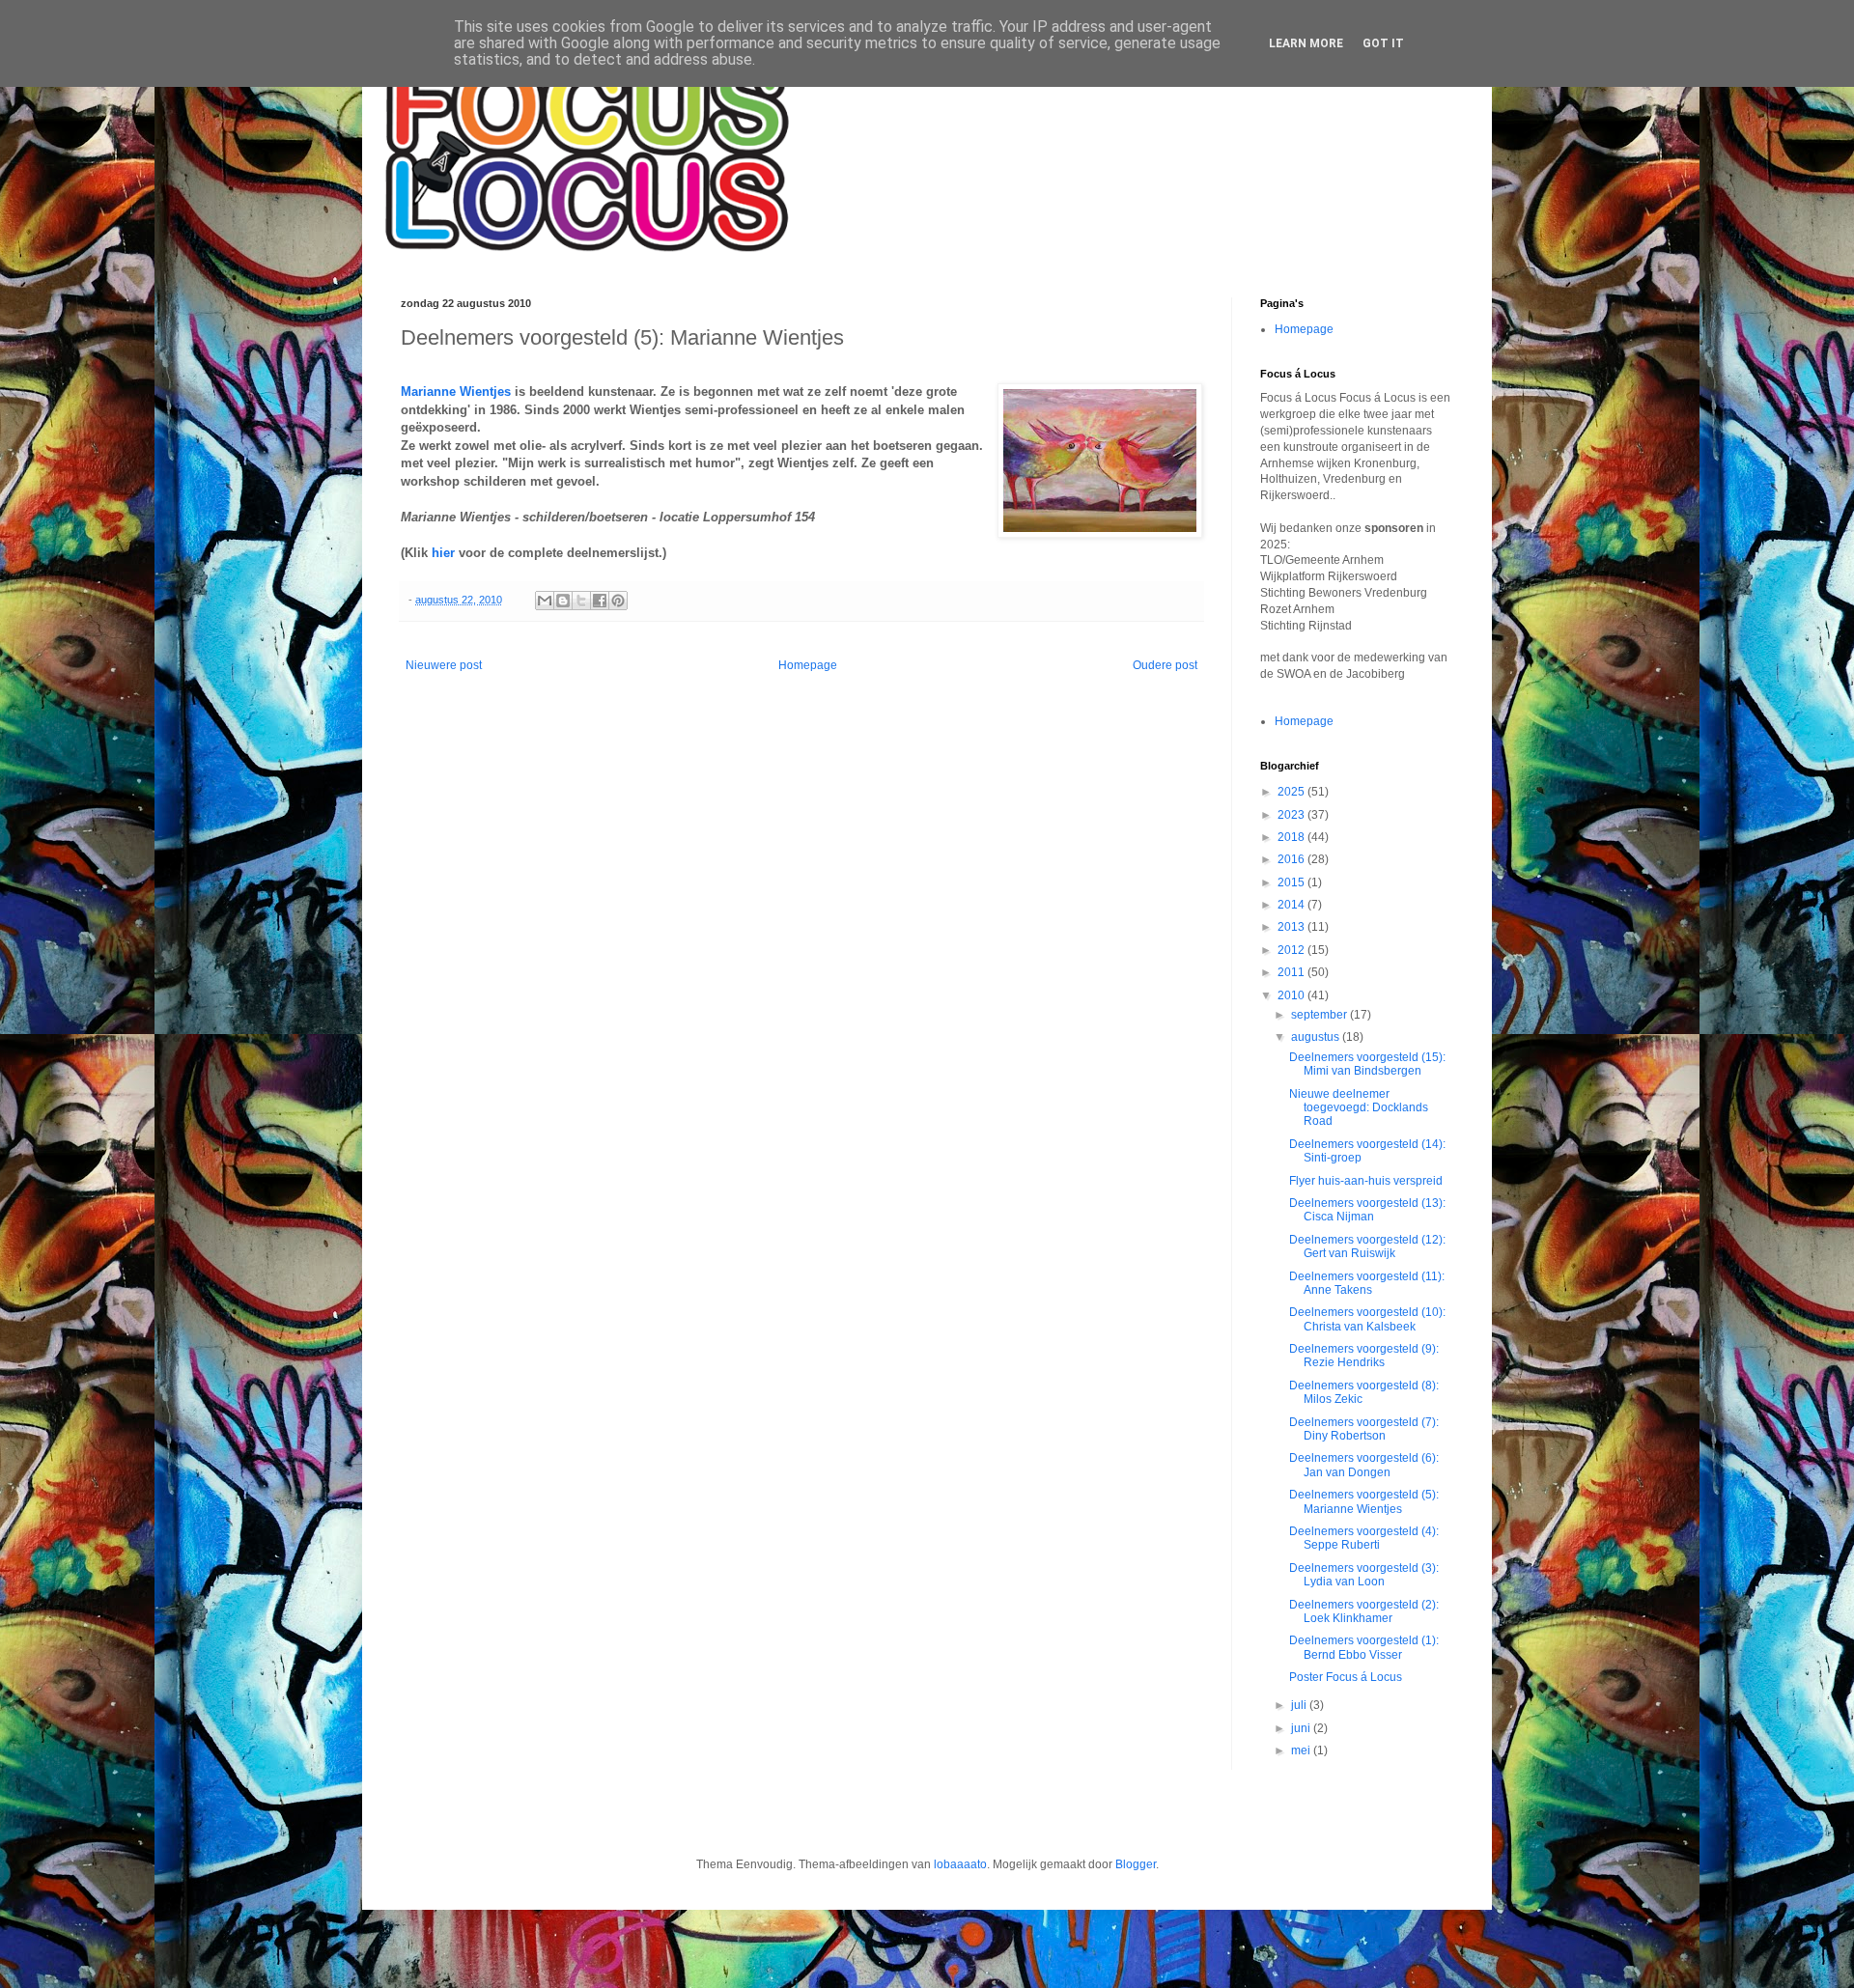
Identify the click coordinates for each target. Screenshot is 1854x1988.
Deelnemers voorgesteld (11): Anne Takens (1367, 1283)
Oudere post (1165, 665)
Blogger (1136, 1864)
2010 (1292, 995)
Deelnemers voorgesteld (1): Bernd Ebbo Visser (1364, 1647)
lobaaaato (960, 1864)
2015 (1292, 882)
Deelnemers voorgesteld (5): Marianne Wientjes (1364, 1501)
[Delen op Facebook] (600, 601)
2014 (1292, 905)
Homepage (808, 665)
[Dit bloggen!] (563, 601)
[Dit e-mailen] (545, 601)
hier (443, 553)
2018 (1292, 837)
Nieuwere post (444, 665)
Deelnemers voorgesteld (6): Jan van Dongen (1364, 1465)
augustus (1317, 1037)
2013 (1292, 927)
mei (1302, 1750)
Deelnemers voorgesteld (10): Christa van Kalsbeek (1367, 1319)
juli (1300, 1705)
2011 (1292, 972)
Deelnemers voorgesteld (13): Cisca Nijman (1367, 1210)
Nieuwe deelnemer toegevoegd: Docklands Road (1359, 1108)
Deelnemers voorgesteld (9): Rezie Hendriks (1364, 1356)
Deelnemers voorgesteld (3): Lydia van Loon (1364, 1575)
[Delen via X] (581, 601)
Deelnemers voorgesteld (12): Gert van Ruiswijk (1367, 1246)
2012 (1292, 950)
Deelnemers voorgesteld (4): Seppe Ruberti (1364, 1538)
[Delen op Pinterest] (618, 601)
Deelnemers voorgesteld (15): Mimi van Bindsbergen (1367, 1064)
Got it (1383, 43)
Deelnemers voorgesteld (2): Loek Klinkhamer (1364, 1611)
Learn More (1306, 43)
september (1320, 1015)
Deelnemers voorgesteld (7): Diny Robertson (1364, 1429)
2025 (1292, 792)
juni (1302, 1728)
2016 (1292, 859)
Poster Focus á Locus (1346, 1677)
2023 (1292, 815)
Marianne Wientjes (456, 392)
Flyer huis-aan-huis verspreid (1366, 1181)
